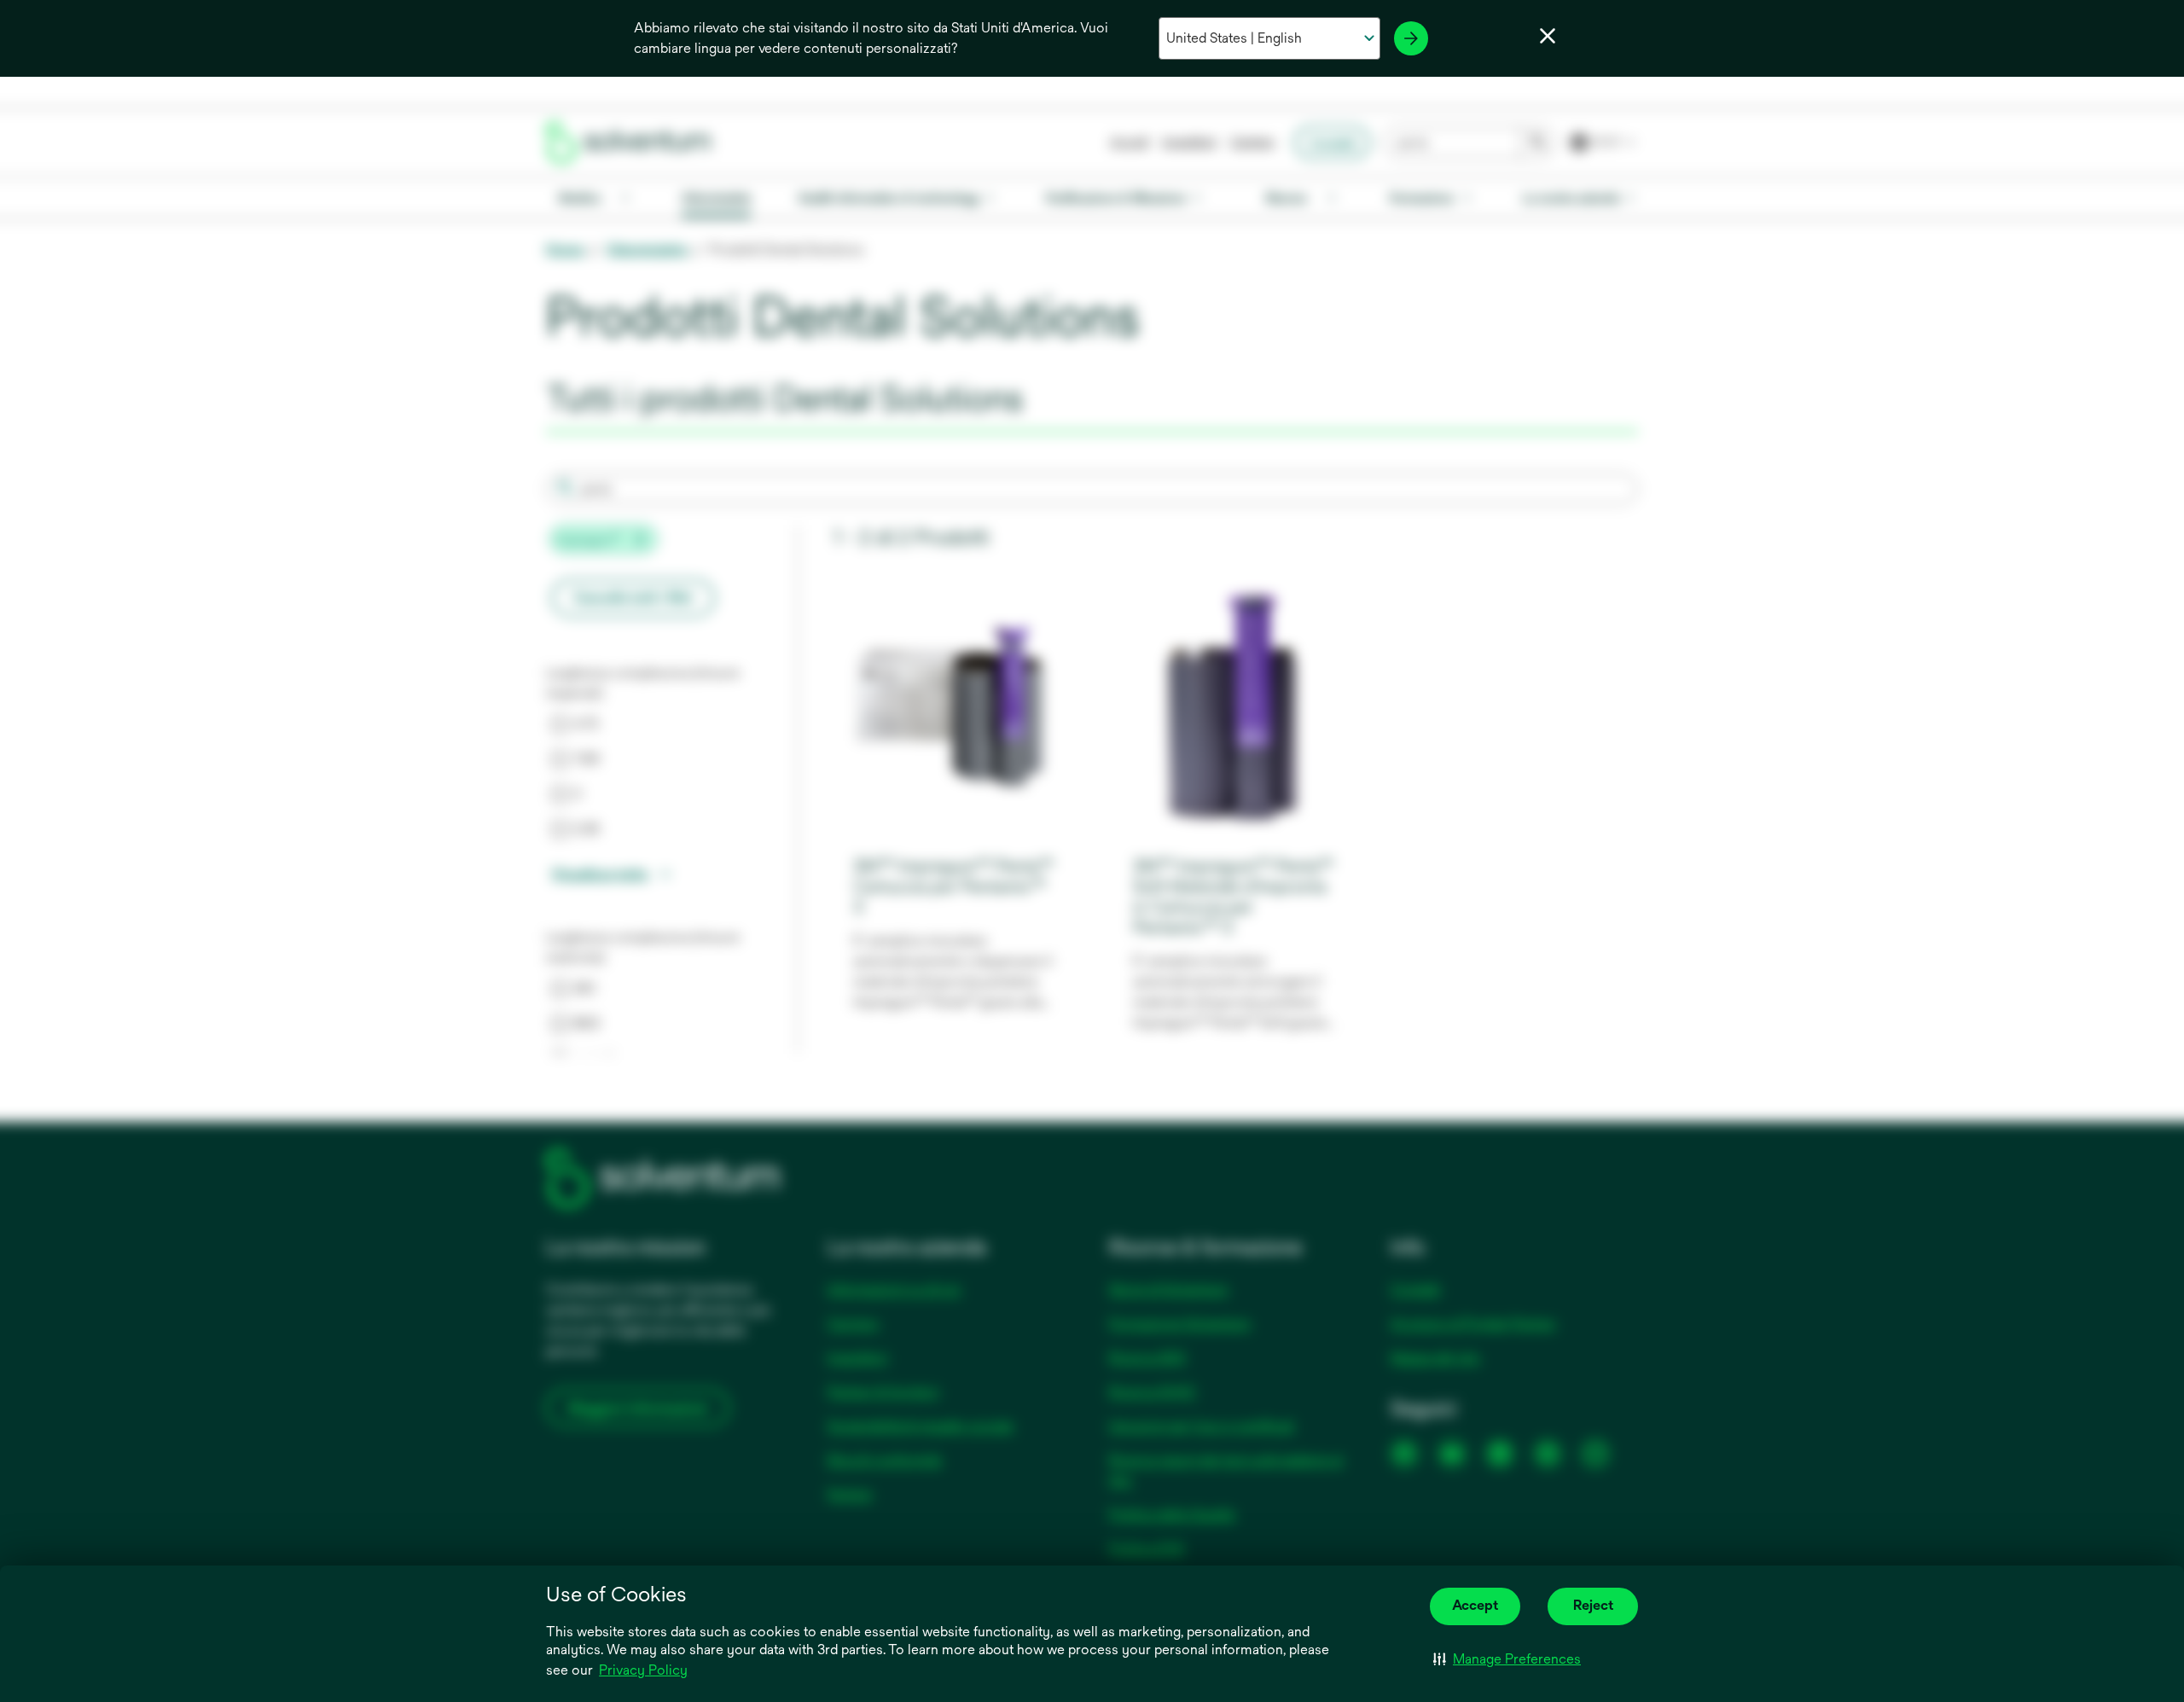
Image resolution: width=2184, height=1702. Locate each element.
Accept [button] (1475, 1605)
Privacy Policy (645, 1671)
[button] (1507, 1659)
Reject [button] (1593, 1605)
